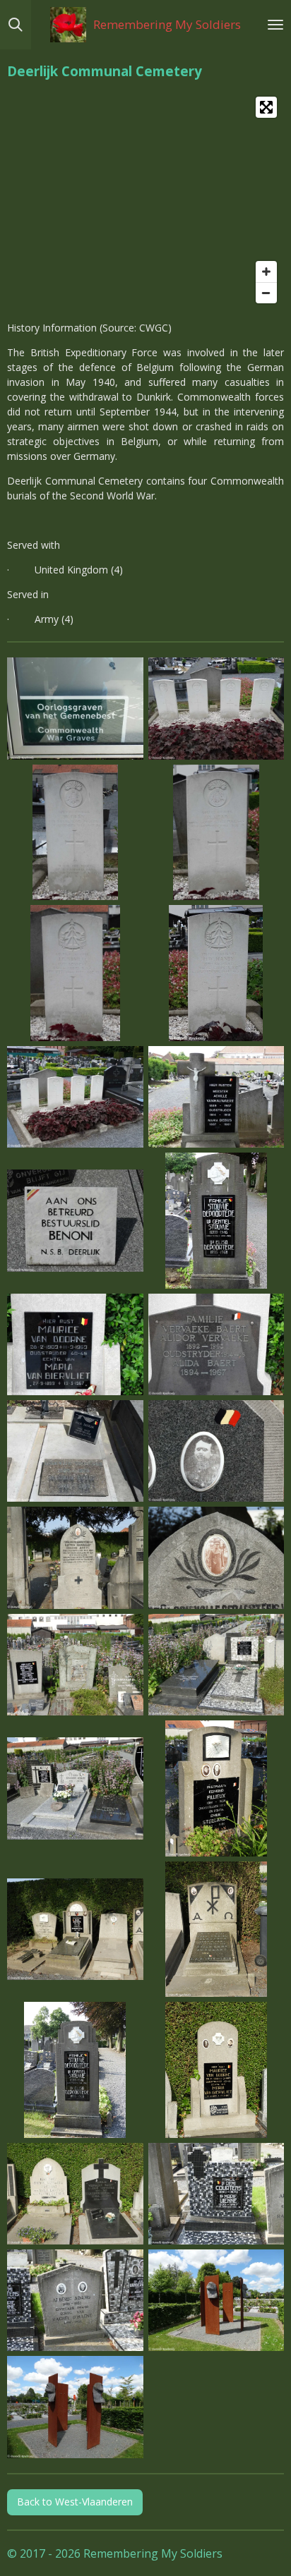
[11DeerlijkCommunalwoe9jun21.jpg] (216, 1664)
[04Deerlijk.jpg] (216, 832)
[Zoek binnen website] (16, 25)
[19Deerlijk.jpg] (76, 2407)
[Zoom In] (266, 272)
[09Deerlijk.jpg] (76, 1096)
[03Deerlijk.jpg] (76, 832)
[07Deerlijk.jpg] (216, 973)
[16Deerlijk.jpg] (76, 1451)
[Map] (145, 200)
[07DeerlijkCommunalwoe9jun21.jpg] (76, 1558)
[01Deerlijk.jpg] (76, 709)
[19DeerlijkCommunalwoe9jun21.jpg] (76, 2193)
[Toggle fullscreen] (266, 107)
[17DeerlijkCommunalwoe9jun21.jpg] (76, 2070)
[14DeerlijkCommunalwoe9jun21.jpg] (216, 1789)
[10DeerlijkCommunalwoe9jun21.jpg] (76, 1664)
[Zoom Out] (266, 293)
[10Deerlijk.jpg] (216, 1096)
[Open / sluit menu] (275, 25)
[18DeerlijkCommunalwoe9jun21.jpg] (216, 2070)
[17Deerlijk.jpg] (216, 1451)
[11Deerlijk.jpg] (76, 1221)
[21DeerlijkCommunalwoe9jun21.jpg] (76, 2301)
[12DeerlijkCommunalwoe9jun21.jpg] (76, 1789)
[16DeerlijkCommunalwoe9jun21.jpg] (216, 1929)
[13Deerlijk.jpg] (76, 1344)
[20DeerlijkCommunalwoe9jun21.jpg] (216, 2193)
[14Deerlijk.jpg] (216, 1344)
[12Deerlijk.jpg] (216, 1221)
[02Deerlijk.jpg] (216, 709)
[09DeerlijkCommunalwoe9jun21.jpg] (216, 1558)
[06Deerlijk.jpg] (76, 973)
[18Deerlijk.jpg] (216, 2301)
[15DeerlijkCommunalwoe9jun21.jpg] (76, 1929)
